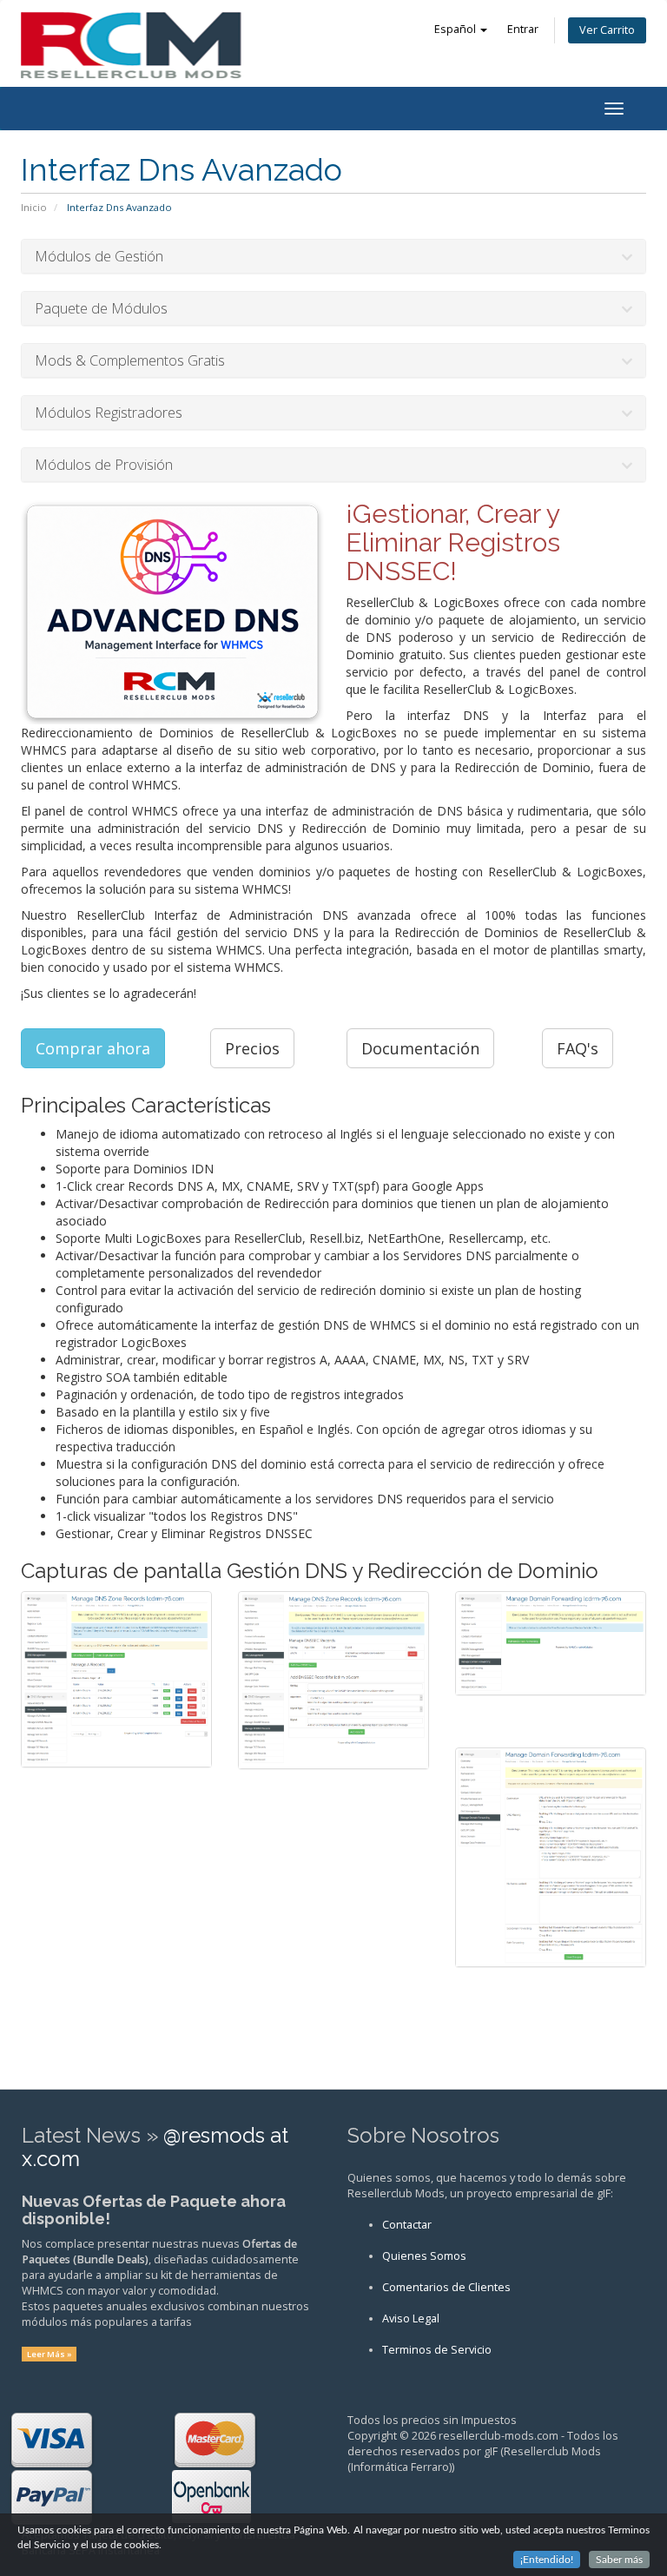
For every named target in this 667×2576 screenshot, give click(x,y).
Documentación (420, 1048)
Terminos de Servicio (437, 2350)
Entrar (523, 29)
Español (456, 29)
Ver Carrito (607, 30)
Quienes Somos (424, 2256)
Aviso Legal (411, 2318)
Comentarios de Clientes (446, 2287)
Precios (252, 1048)
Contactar (407, 2225)
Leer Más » (50, 2354)
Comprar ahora (93, 1048)
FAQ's (578, 1048)
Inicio (34, 207)
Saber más (619, 2559)
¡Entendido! (547, 2559)
